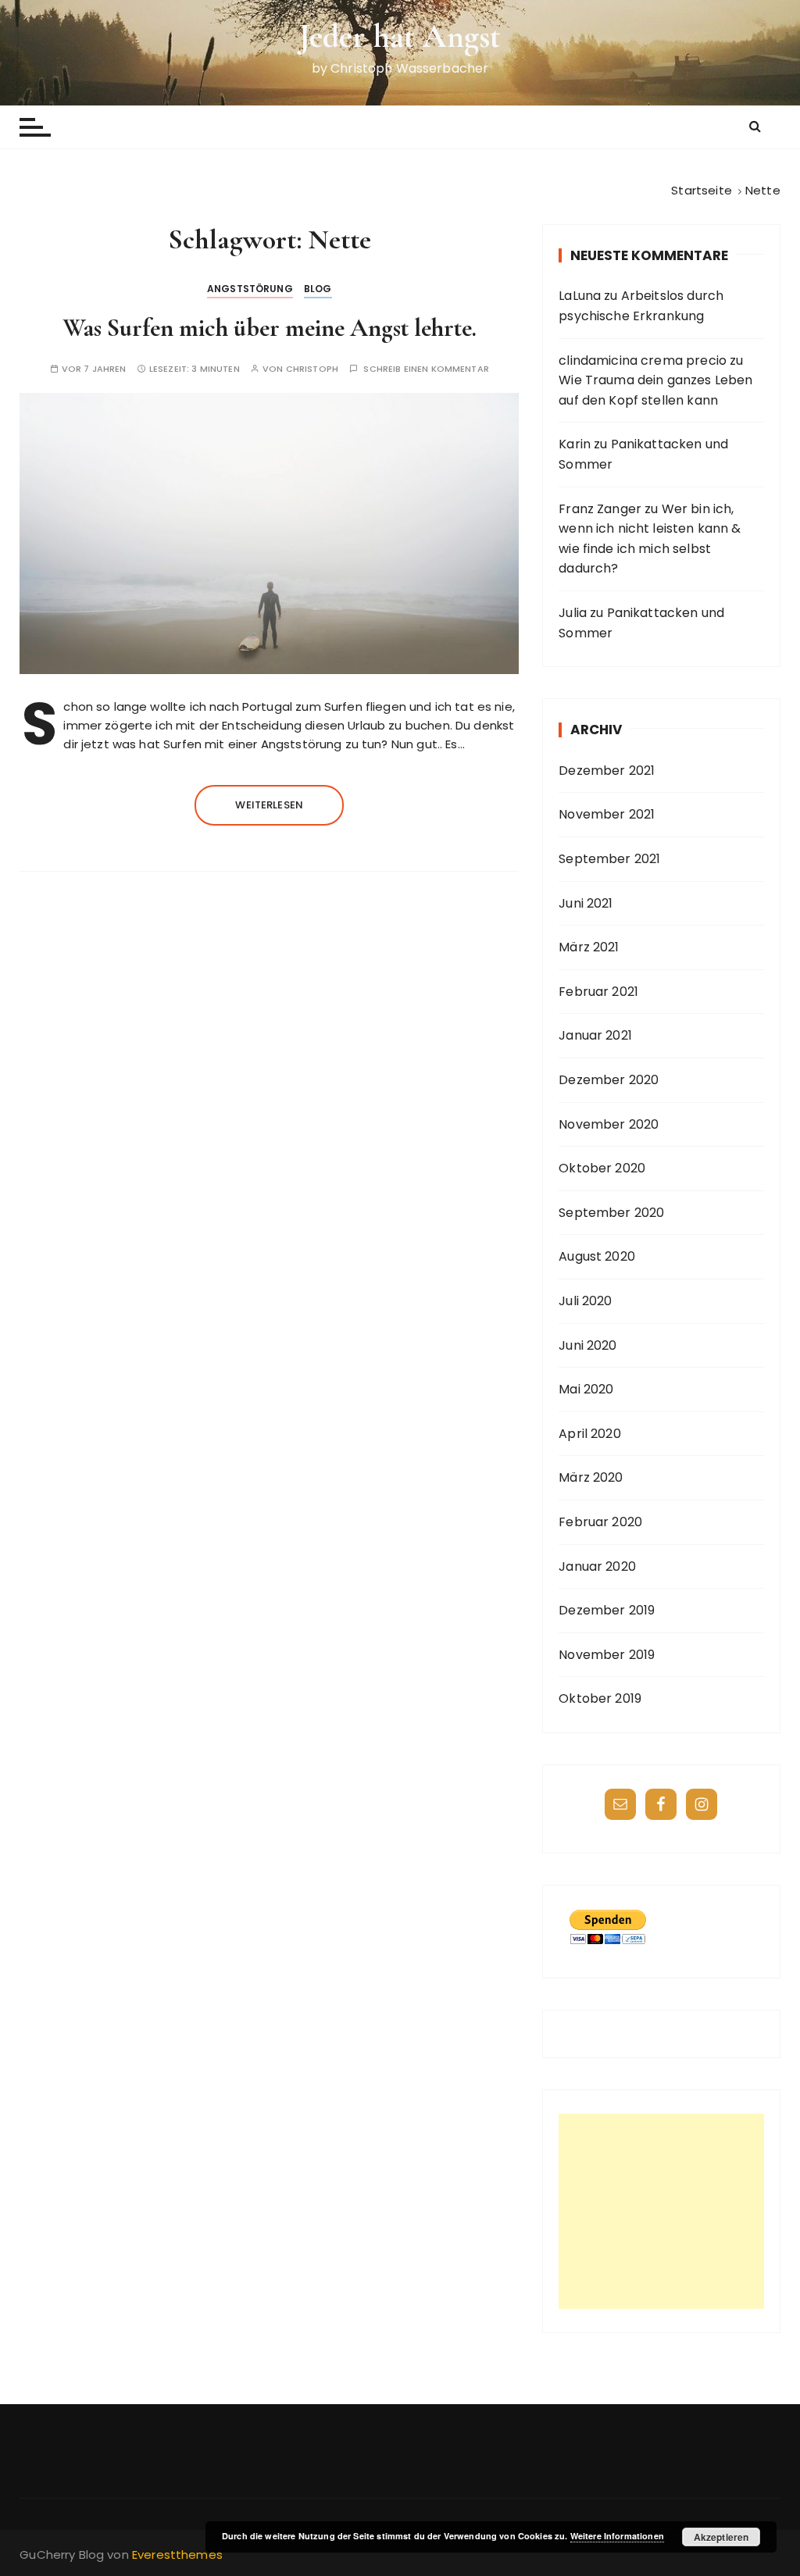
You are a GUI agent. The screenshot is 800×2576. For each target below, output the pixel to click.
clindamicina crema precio (643, 360)
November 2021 (607, 814)
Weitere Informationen (617, 2536)
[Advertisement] (661, 2211)
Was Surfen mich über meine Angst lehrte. (270, 328)
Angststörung (250, 289)
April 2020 (590, 1434)
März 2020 (591, 1477)
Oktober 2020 (602, 1168)
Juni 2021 (586, 903)
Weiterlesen (269, 805)
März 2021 (589, 947)
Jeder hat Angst (400, 36)
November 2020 (609, 1124)
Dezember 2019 (607, 1610)
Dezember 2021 (607, 771)
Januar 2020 (597, 1566)
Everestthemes (177, 2555)
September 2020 (611, 1213)
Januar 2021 (595, 1035)
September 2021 (609, 859)
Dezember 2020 (609, 1080)
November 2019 (607, 1655)
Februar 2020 (600, 1522)
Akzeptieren (721, 2537)
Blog (318, 289)
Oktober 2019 (600, 1698)
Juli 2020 (585, 1301)
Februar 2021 (598, 992)
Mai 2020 (586, 1389)
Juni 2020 (587, 1345)
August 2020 (597, 1256)
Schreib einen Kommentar (426, 369)
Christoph (312, 369)
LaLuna (580, 296)
